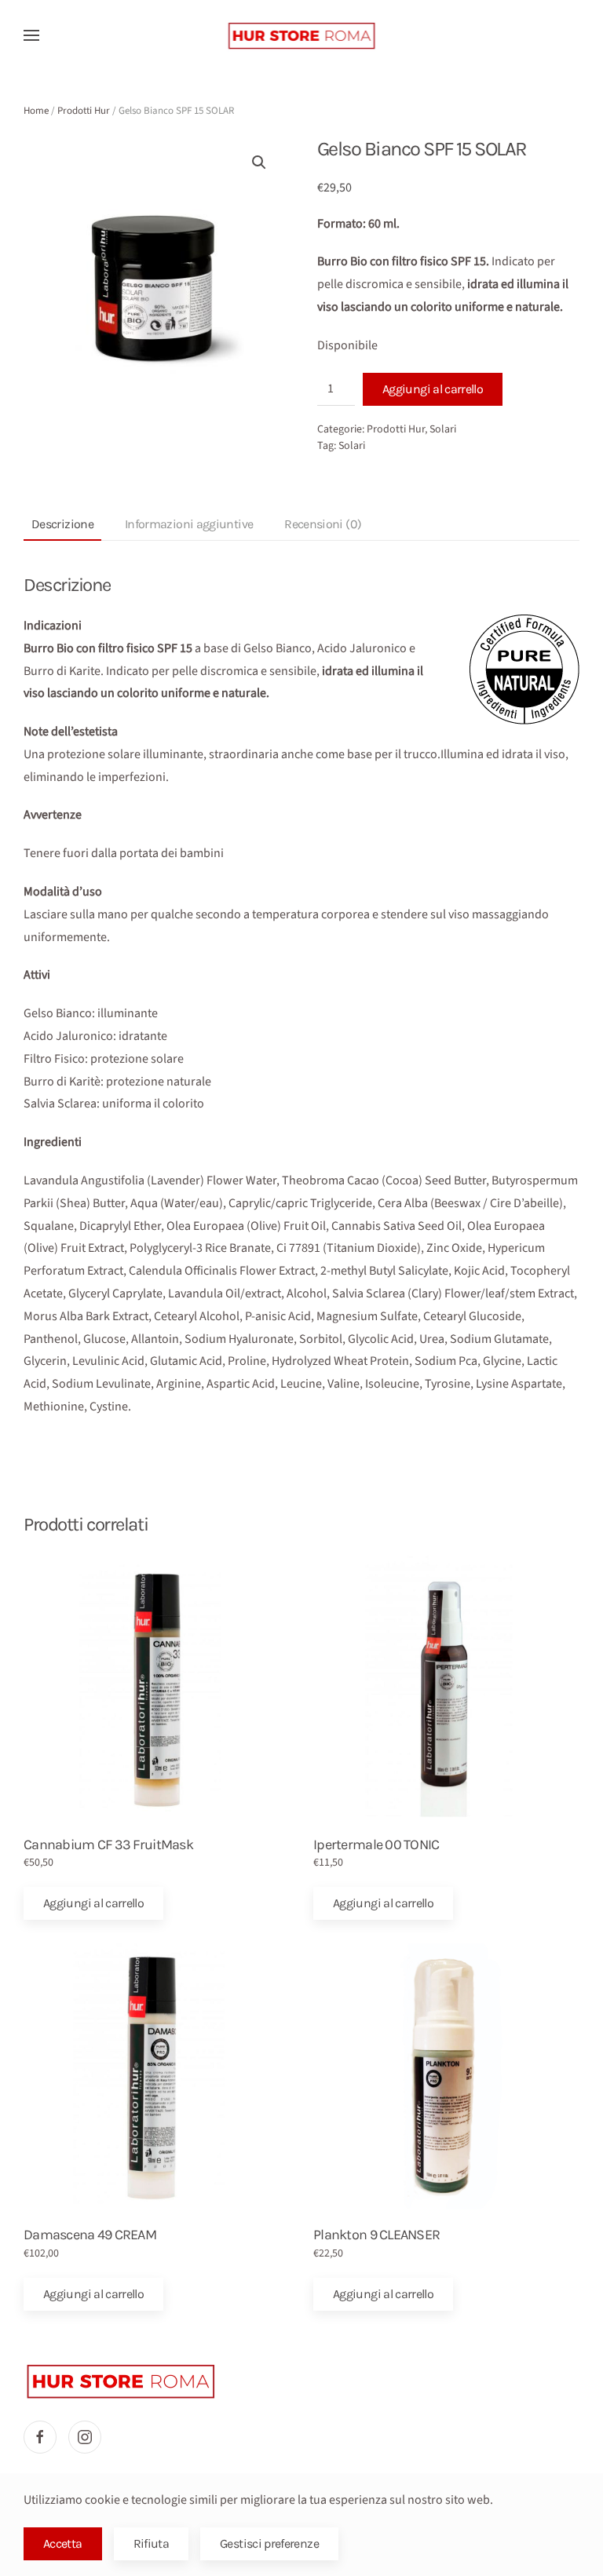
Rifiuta (152, 2543)
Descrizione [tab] (62, 524)
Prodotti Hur (84, 111)
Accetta (63, 2543)
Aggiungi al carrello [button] (93, 1903)
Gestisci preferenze (269, 2543)
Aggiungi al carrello (433, 389)
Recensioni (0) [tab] (323, 524)
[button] (31, 35)
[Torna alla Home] (302, 35)
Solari (443, 429)
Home (36, 111)
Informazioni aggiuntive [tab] (189, 524)
